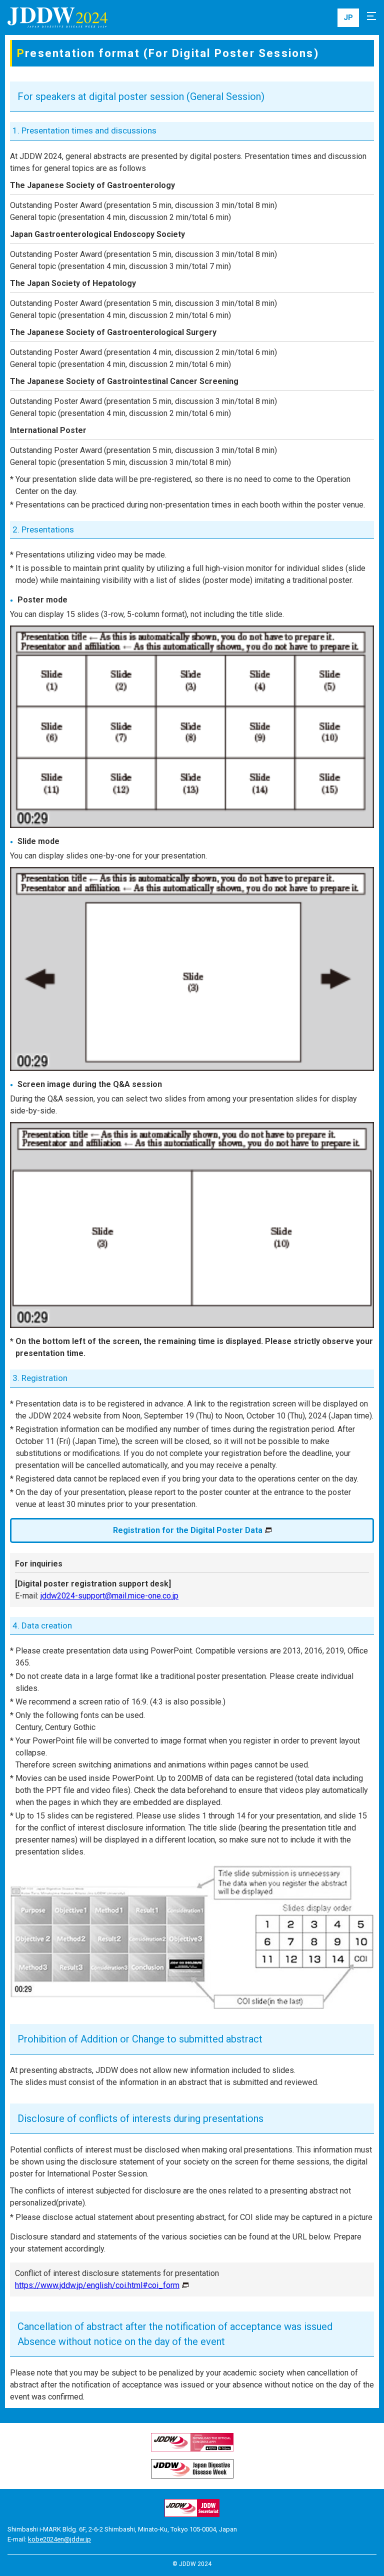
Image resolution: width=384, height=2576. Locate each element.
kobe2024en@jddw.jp (59, 2539)
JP (348, 17)
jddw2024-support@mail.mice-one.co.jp (109, 1596)
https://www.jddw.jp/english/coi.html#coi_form (97, 2285)
